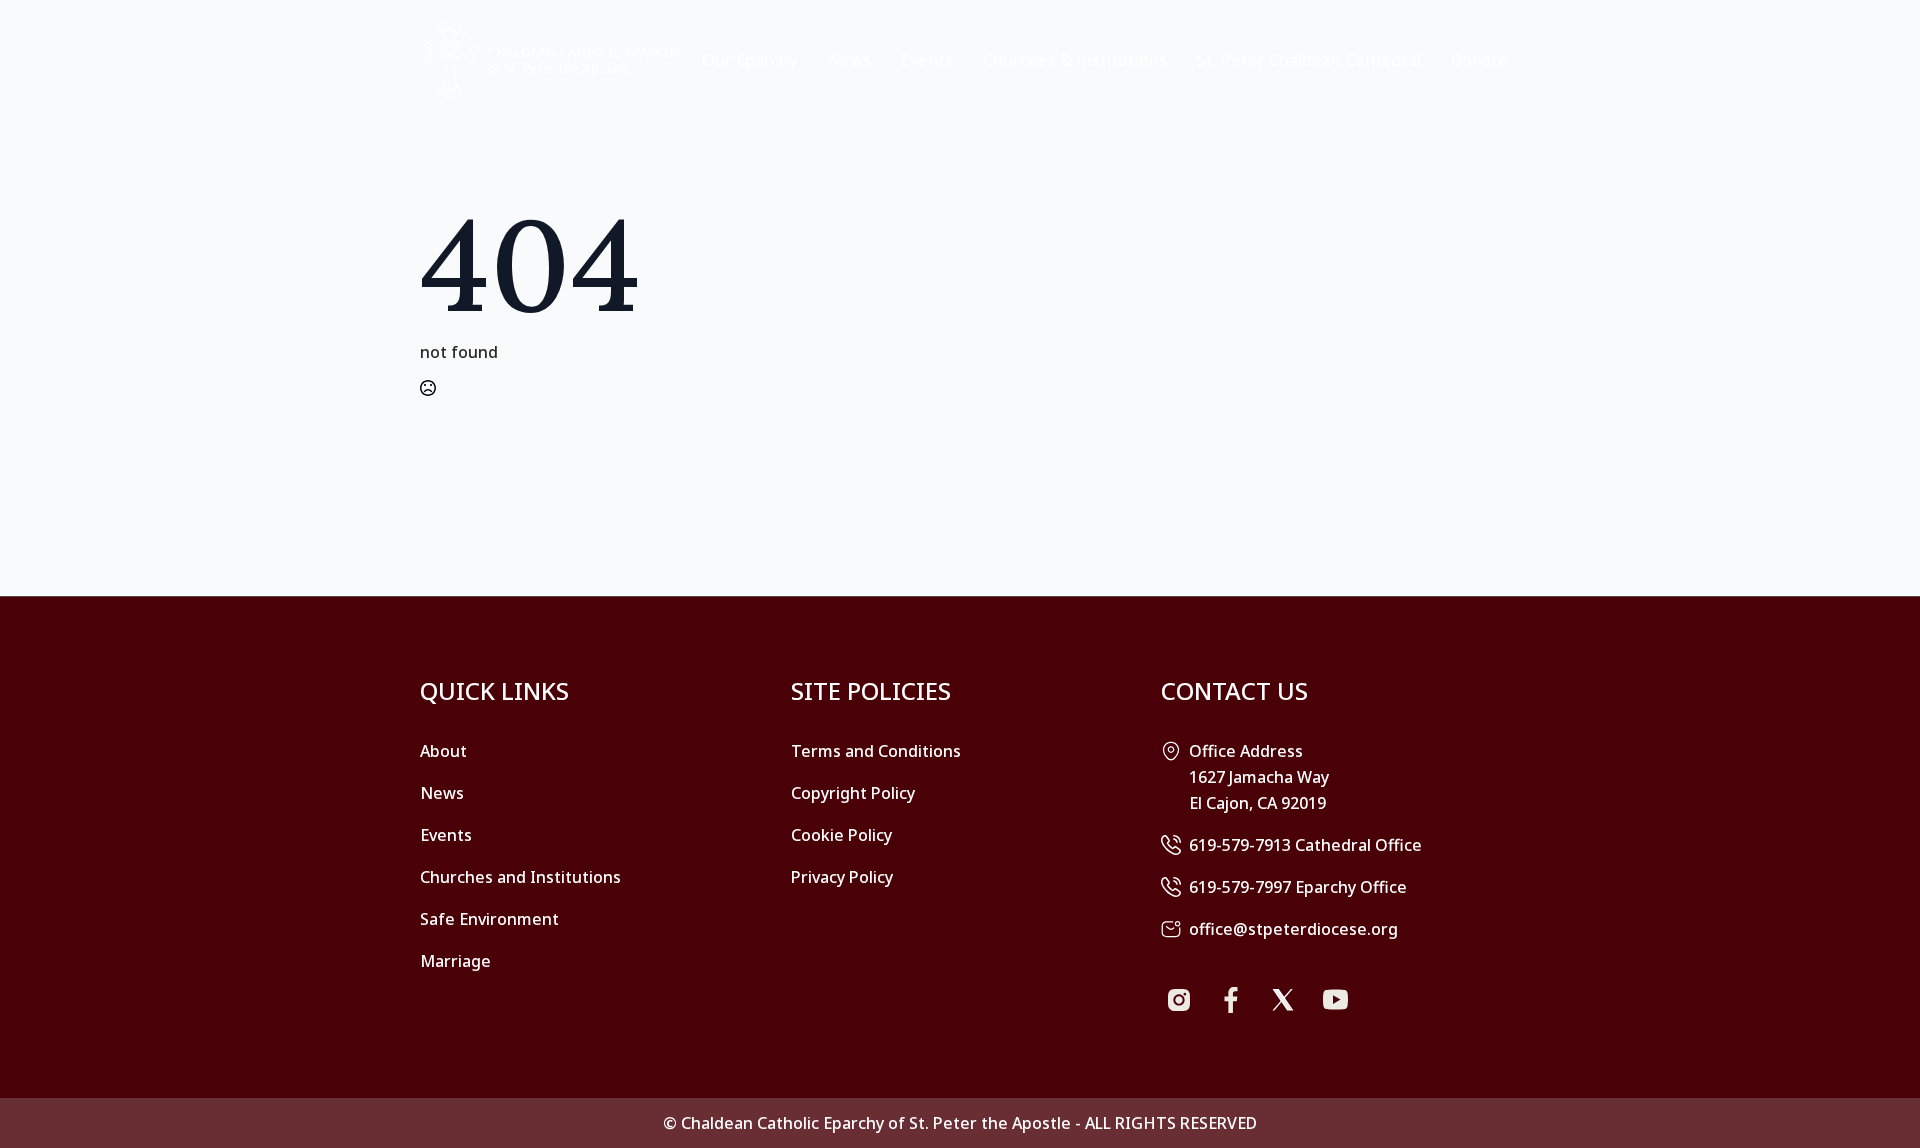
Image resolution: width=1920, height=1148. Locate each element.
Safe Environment (489, 919)
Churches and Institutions (520, 877)
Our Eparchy (749, 60)
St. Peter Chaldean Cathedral (1309, 60)
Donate (1479, 60)
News (849, 60)
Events (927, 60)
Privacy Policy (842, 877)
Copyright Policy (853, 793)
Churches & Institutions (1075, 60)
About (443, 751)
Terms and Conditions (876, 751)
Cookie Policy (841, 835)
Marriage (455, 961)
